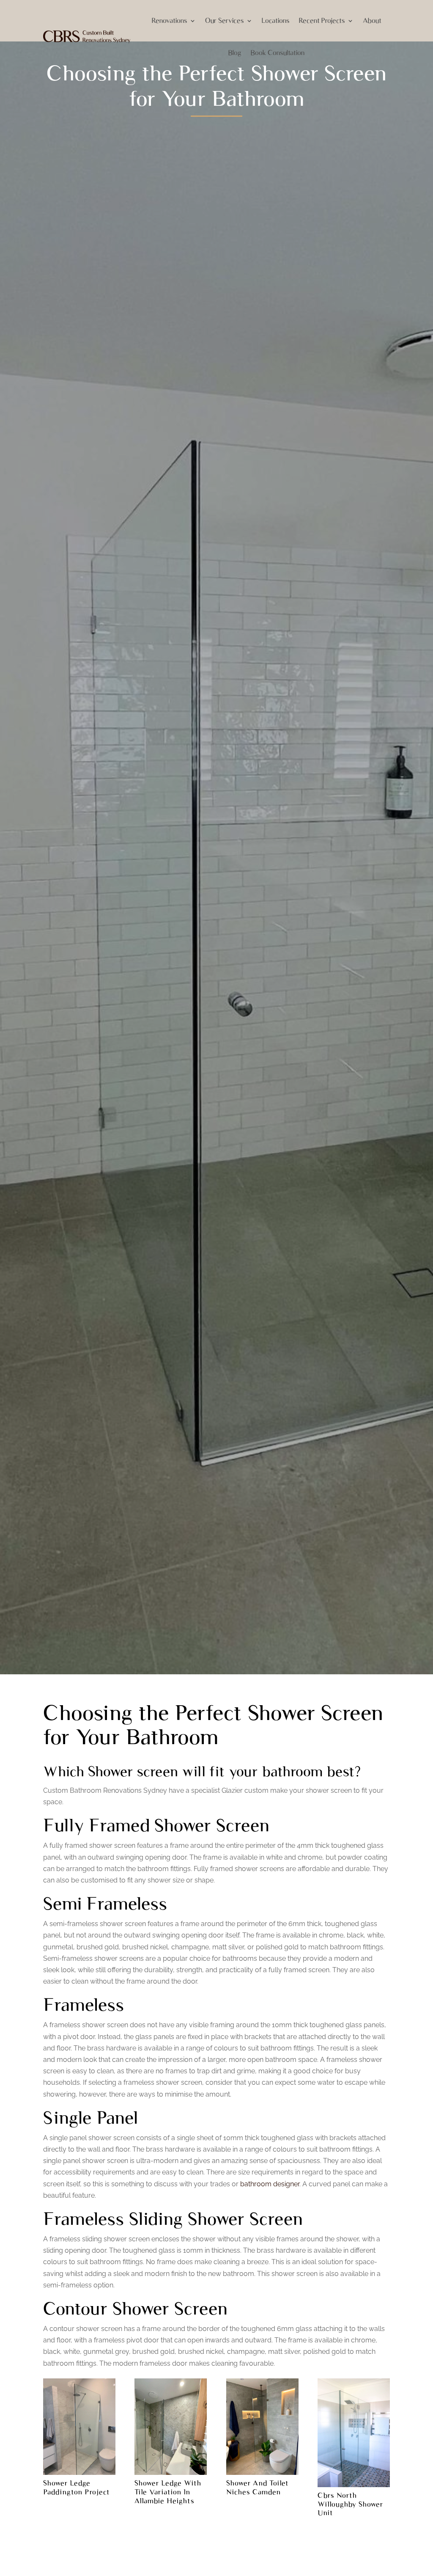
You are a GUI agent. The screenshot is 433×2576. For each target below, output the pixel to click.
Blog (235, 53)
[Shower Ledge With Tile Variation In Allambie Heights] (171, 2475)
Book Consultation (278, 53)
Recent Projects (322, 21)
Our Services (225, 21)
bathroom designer (270, 2184)
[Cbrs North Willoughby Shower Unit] (354, 2487)
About (372, 21)
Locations (276, 21)
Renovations (170, 21)
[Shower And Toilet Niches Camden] (262, 2475)
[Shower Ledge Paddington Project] (79, 2475)
